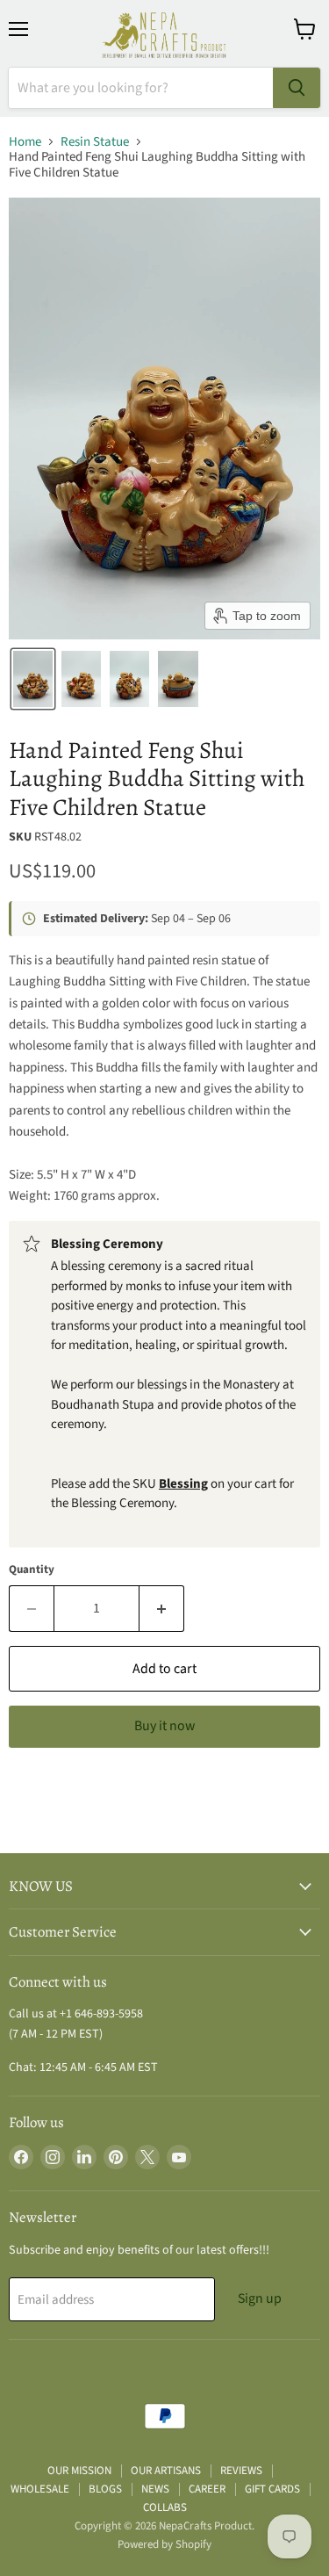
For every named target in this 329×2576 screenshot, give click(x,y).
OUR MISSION (79, 2471)
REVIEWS (241, 2471)
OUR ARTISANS (166, 2471)
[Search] (297, 88)
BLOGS (105, 2489)
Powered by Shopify (164, 2544)
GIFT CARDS (272, 2489)
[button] (33, 679)
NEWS (155, 2489)
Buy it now (164, 1726)
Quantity (32, 1570)
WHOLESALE (40, 2489)
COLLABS (165, 2507)
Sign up (260, 2298)
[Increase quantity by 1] (162, 1608)
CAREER (207, 2489)
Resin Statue (95, 142)
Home (25, 142)
